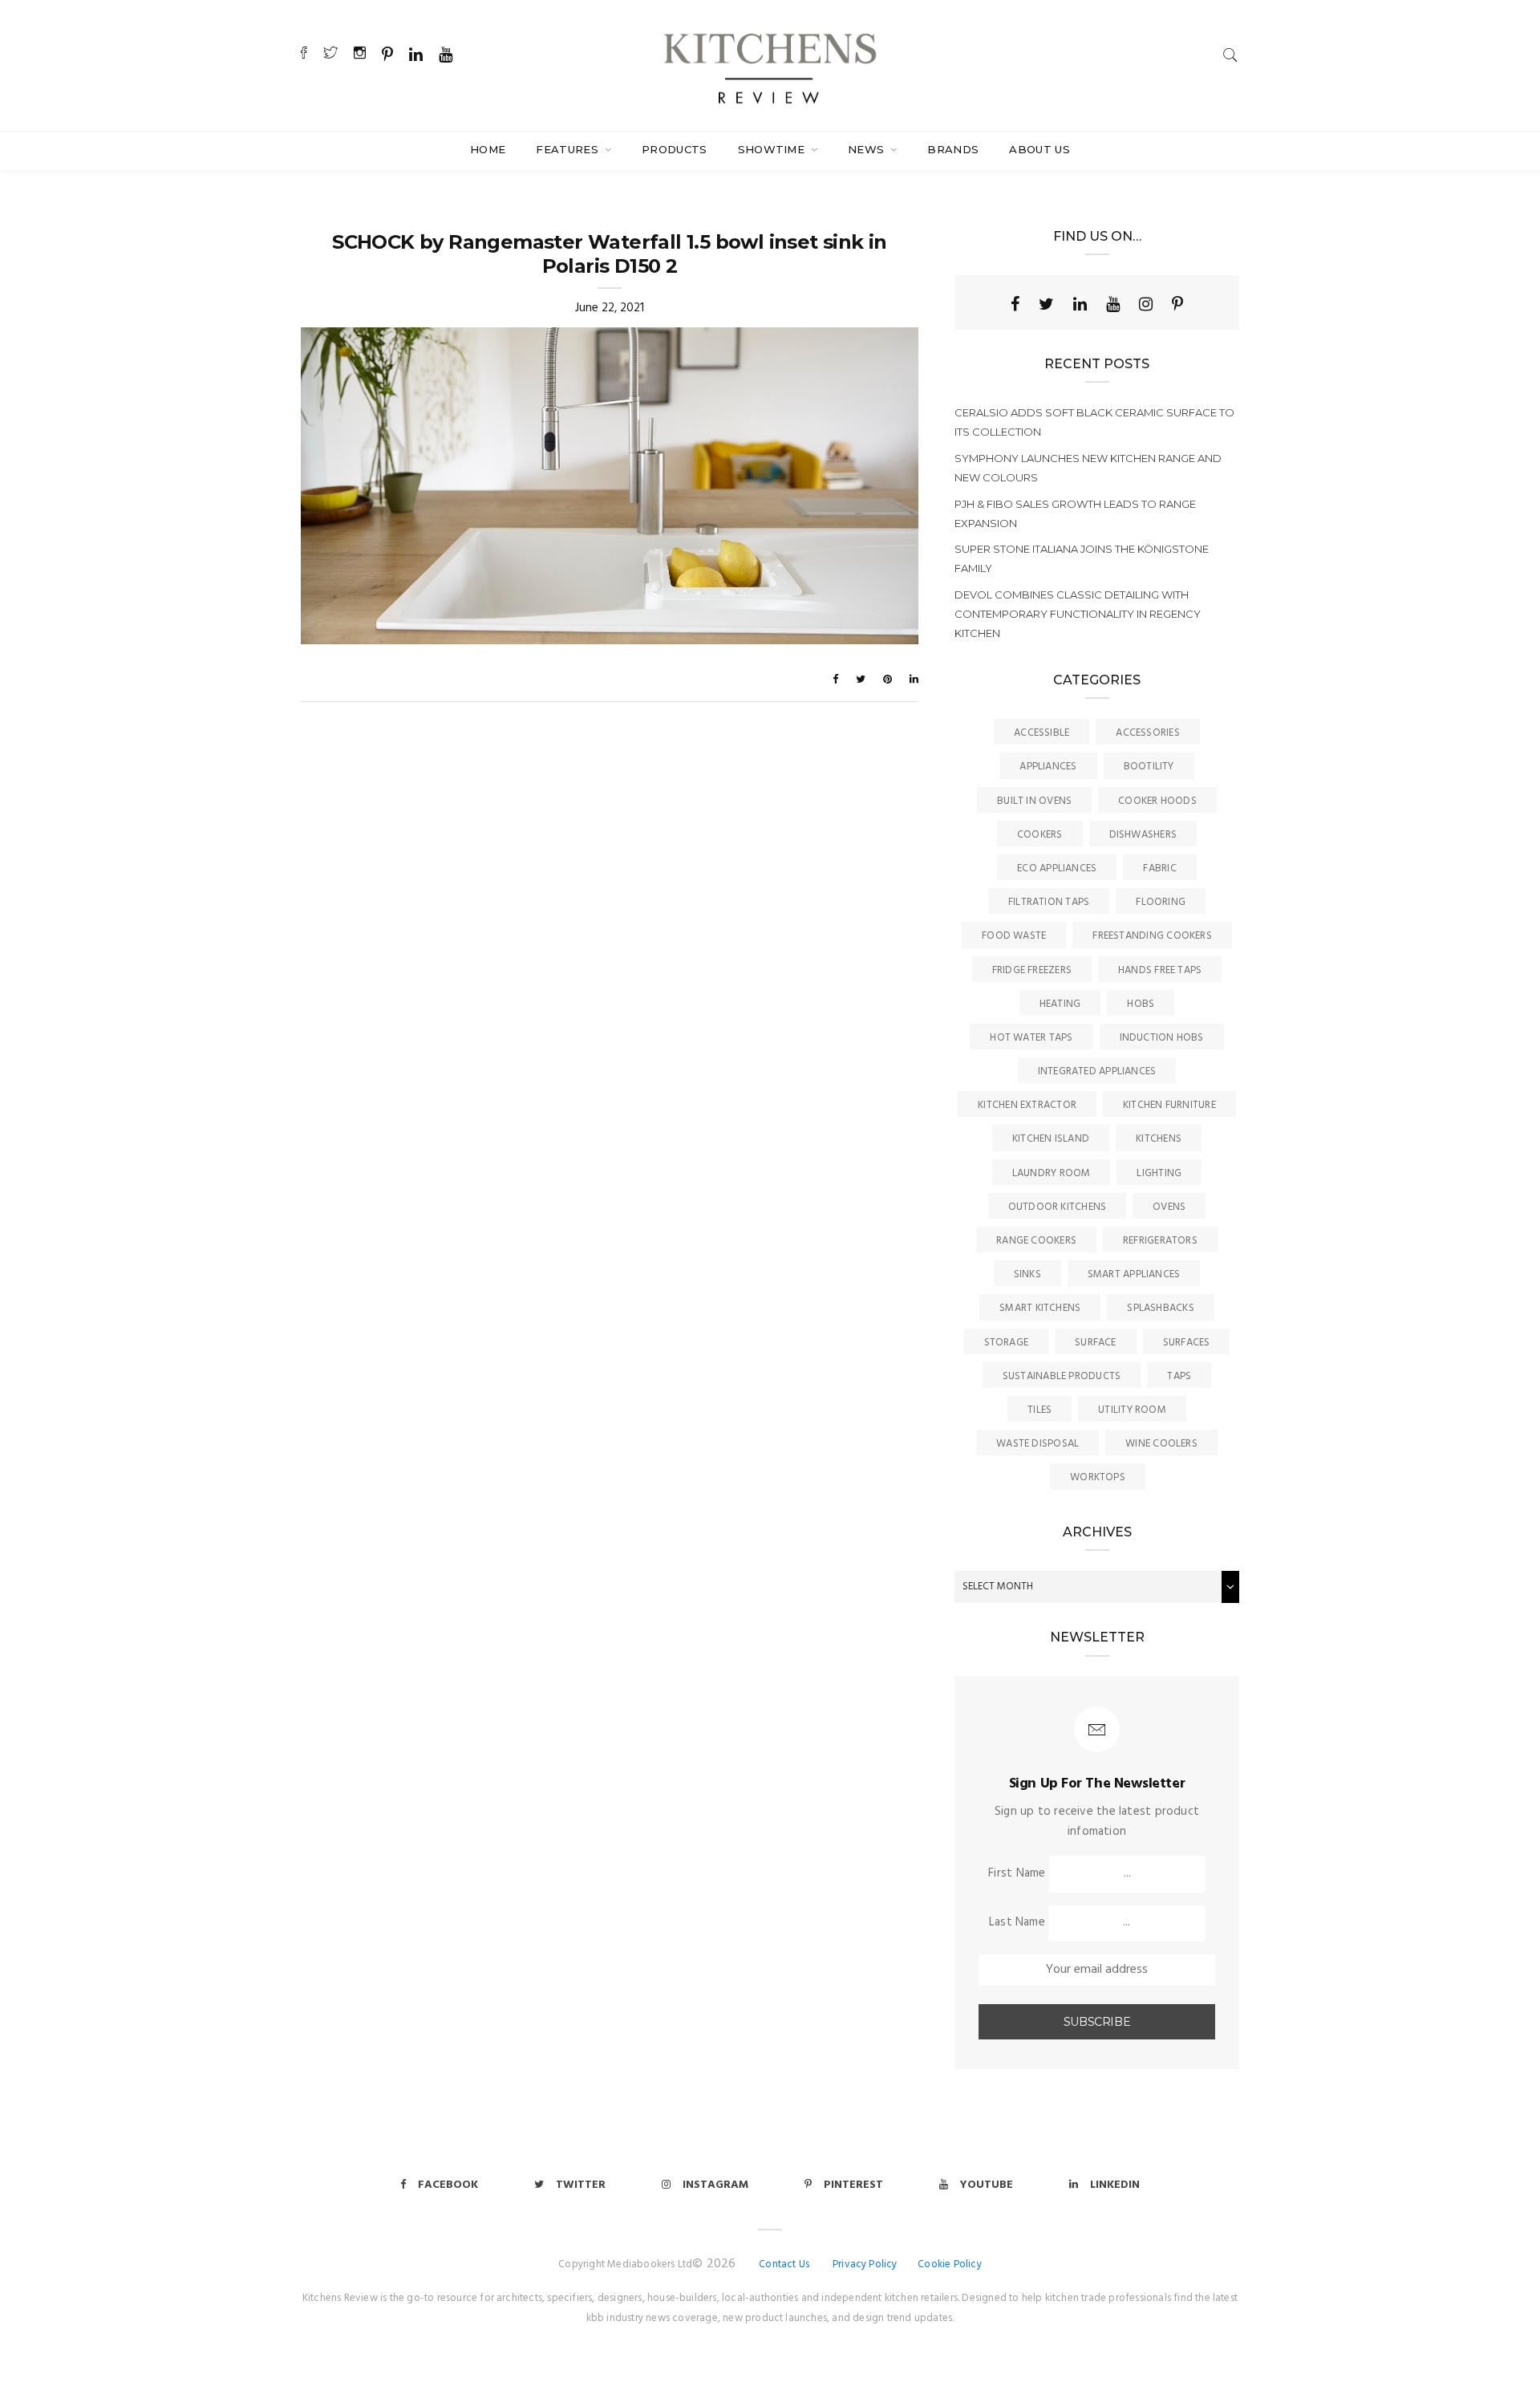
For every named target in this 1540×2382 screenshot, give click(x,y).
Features (569, 149)
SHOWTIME (773, 149)
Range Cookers (1036, 1241)
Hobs (1141, 1004)
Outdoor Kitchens (1058, 1207)
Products (675, 149)
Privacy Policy (865, 2264)
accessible (1042, 733)
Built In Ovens (1034, 801)
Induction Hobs (1162, 1038)
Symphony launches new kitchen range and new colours (1088, 468)
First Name (1017, 1873)
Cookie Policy (950, 2264)
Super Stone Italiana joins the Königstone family (1082, 558)
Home (488, 149)
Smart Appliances (1134, 1274)
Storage (1007, 1343)
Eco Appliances (1057, 868)
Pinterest (853, 2185)
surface (1096, 1343)
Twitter (581, 2185)
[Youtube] (1113, 304)
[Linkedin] (1080, 304)
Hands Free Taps (1160, 970)
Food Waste (1014, 936)
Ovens (1169, 1207)
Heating (1060, 1004)
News (868, 149)
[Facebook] (1015, 304)
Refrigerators (1160, 1241)
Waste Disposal (1037, 1444)
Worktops (1098, 1477)
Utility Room (1132, 1410)
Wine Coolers (1161, 1444)
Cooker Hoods (1157, 801)
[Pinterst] (1177, 304)
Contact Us (784, 2264)
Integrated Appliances (1097, 1071)
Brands (953, 149)
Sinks (1027, 1274)
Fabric (1159, 868)
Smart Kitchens (1040, 1308)
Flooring (1161, 902)
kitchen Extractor (1027, 1105)
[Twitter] (1046, 304)
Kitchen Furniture (1169, 1105)
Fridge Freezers (1032, 970)
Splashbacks (1160, 1308)
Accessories (1147, 733)
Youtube (987, 2185)
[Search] (1230, 55)
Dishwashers (1143, 835)
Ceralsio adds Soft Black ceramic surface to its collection (1094, 422)
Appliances (1048, 767)
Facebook (448, 2185)
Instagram (715, 2185)
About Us (1039, 149)
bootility (1149, 767)
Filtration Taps (1049, 902)
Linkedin (1115, 2185)
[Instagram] (1146, 304)
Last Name (1017, 1922)
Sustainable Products (1062, 1376)
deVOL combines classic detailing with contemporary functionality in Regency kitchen (1078, 614)
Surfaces (1187, 1343)
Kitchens (1159, 1139)
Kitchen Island (1051, 1139)
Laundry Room (1052, 1173)
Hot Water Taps (1031, 1038)
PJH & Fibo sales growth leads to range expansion (1075, 513)
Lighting (1159, 1173)
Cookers (1040, 835)
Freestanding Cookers (1152, 936)
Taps (1179, 1376)
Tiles (1039, 1410)
